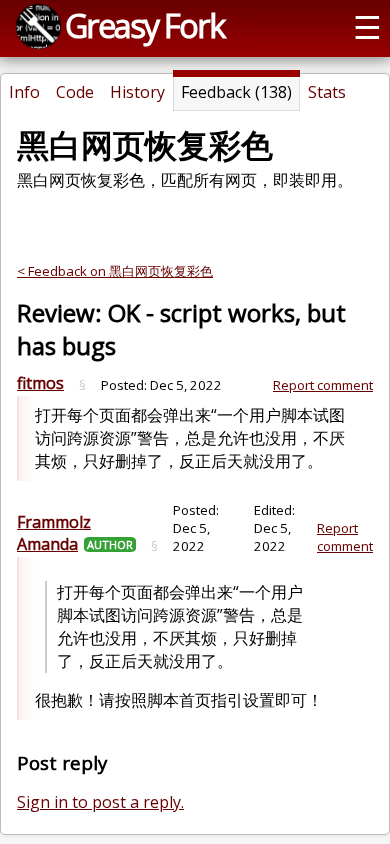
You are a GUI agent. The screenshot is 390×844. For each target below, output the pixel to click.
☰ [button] (367, 26)
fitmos (40, 383)
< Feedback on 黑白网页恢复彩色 (115, 271)
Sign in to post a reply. (100, 802)
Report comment (323, 385)
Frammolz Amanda (54, 533)
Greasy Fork (144, 25)
